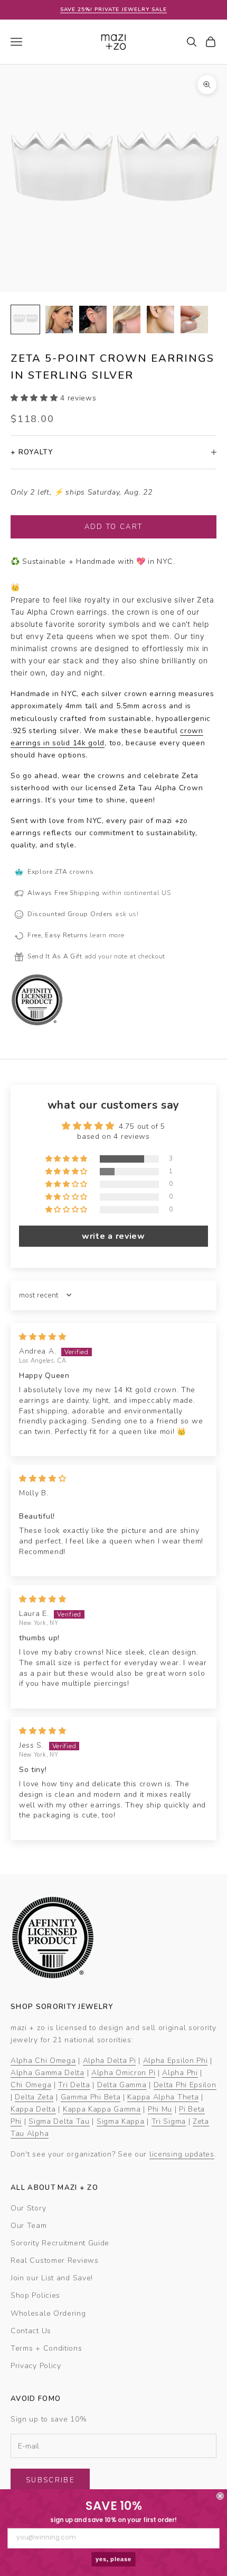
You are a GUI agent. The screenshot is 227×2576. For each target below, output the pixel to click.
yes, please (114, 2559)
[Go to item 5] (160, 319)
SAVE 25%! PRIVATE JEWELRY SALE (113, 10)
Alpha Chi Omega (43, 2061)
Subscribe (50, 2480)
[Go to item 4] (127, 319)
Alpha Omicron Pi (123, 2073)
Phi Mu (160, 2109)
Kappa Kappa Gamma (102, 2109)
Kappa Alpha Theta (163, 2097)
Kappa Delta (33, 2109)
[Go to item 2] (59, 319)
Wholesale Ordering (48, 2313)
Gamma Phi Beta (91, 2097)
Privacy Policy (36, 2366)
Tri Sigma (169, 2121)
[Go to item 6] (194, 319)
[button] (35, 398)
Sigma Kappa (121, 2121)
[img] (43, 1337)
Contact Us (31, 2331)
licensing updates (182, 2154)
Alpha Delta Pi (110, 2061)
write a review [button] (113, 1236)
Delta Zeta (34, 2097)
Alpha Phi (180, 2073)
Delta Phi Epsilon (185, 2085)
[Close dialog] (220, 2496)
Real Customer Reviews (55, 2260)
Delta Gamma (122, 2085)
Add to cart (114, 527)
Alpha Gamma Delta (48, 2073)
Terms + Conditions (46, 2348)
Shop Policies (35, 2295)
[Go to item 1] (25, 319)
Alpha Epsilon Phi (176, 2061)
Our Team (29, 2226)
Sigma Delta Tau (59, 2121)
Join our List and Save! (52, 2278)
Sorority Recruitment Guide (60, 2243)
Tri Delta (74, 2085)
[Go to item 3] (93, 319)
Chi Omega (31, 2085)
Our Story (28, 2208)
